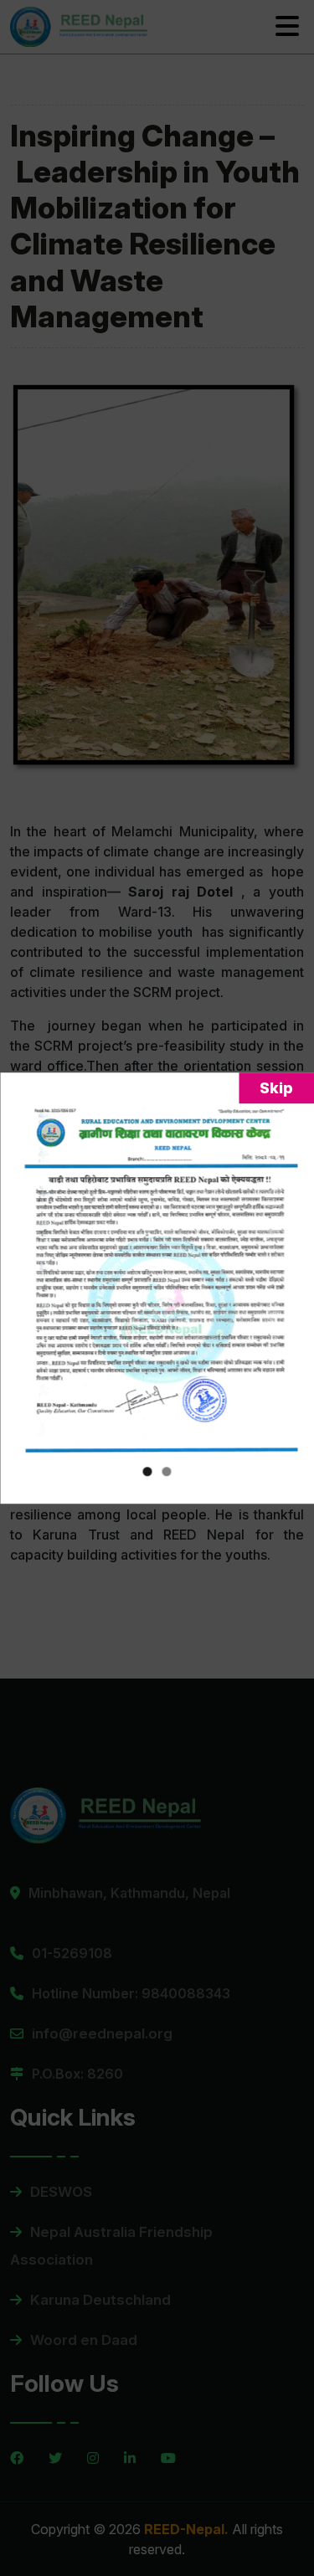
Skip (276, 1088)
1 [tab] (148, 1471)
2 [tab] (167, 1471)
